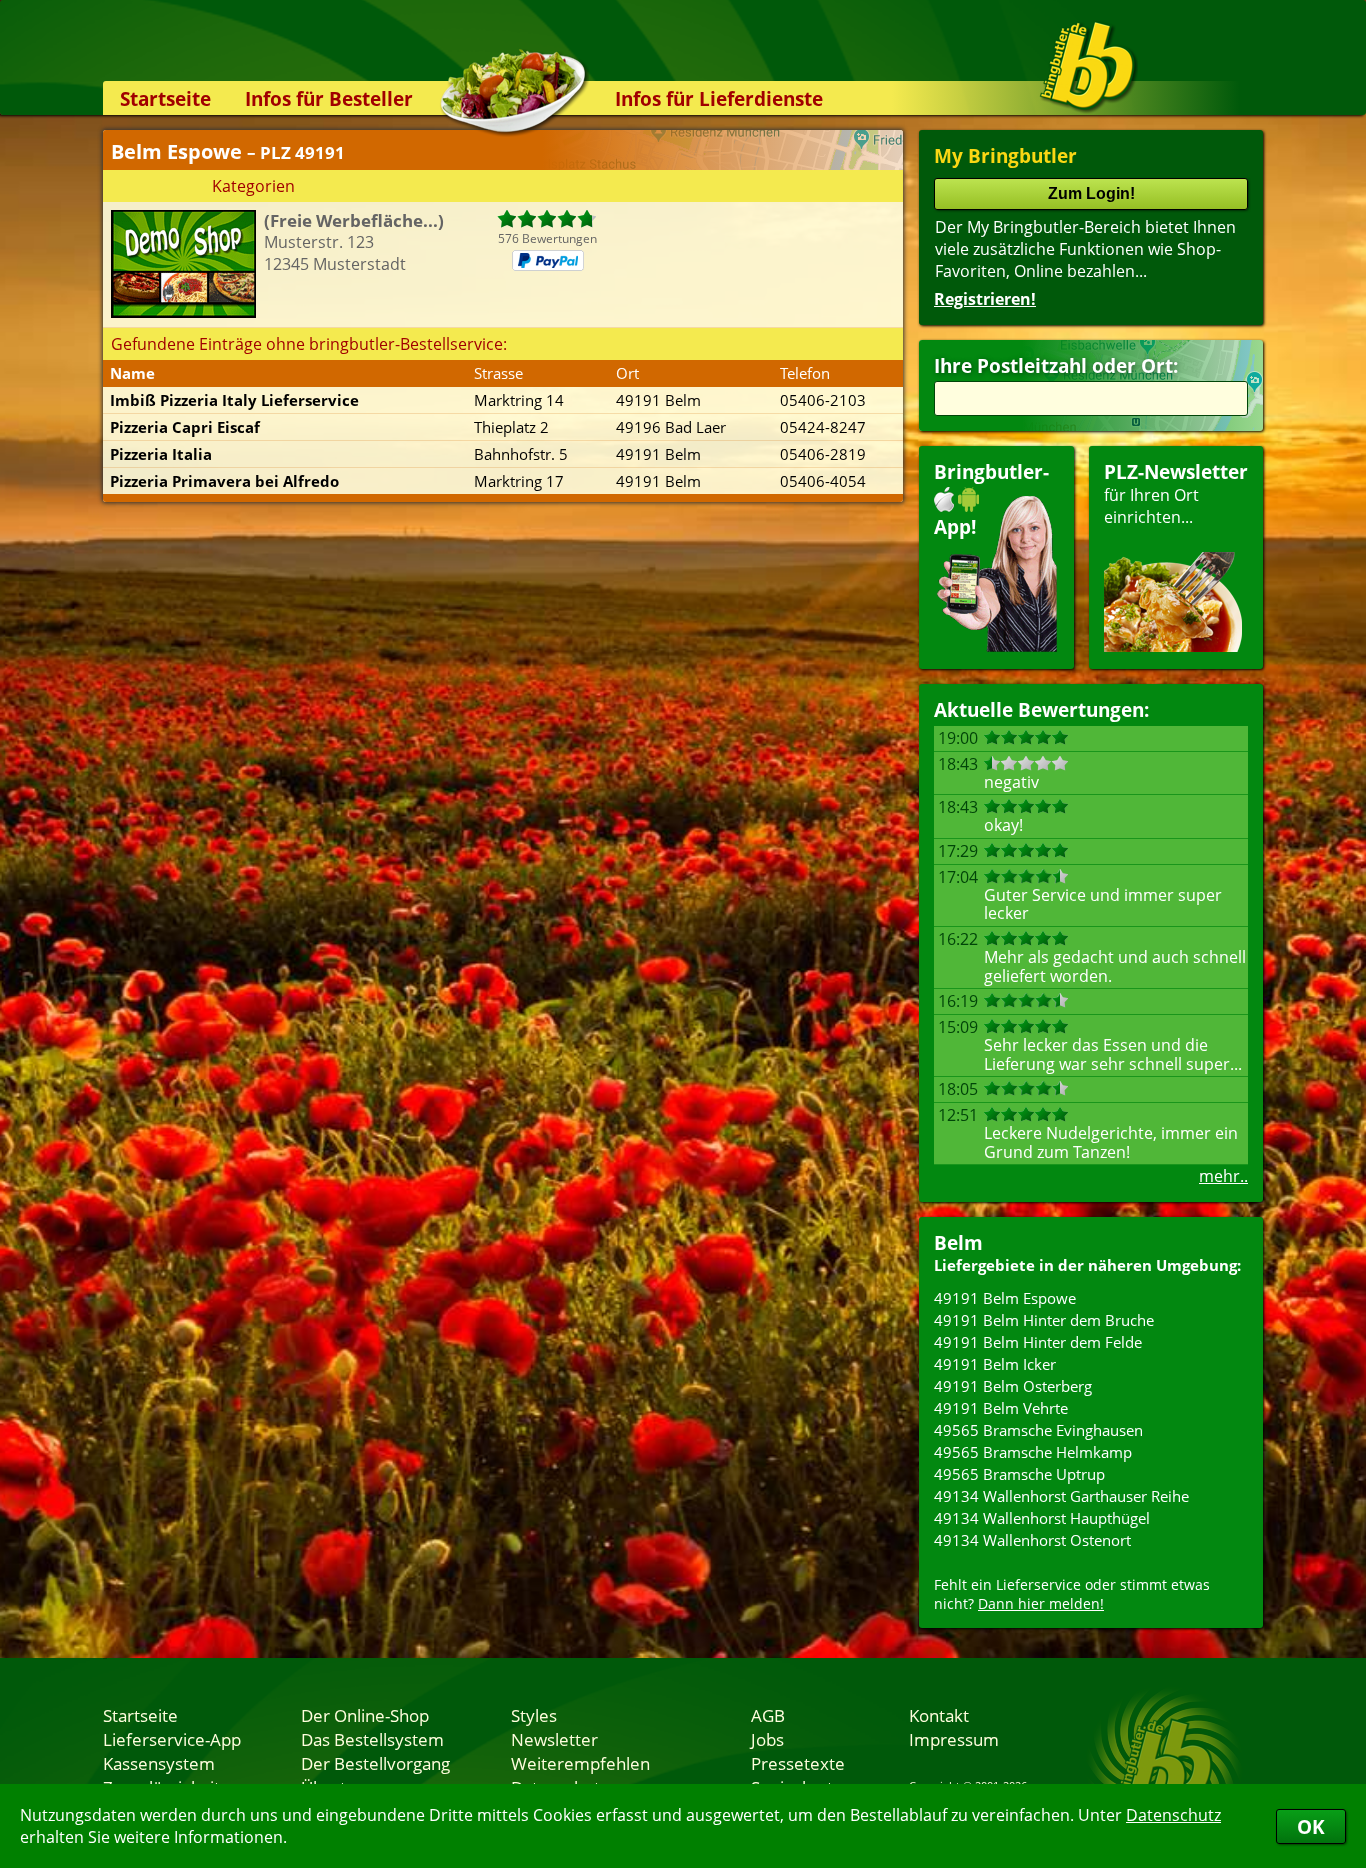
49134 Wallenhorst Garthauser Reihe (1061, 1496)
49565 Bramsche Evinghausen (1038, 1430)
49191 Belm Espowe (1005, 1298)
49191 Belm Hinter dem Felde (1038, 1342)
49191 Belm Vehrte (1001, 1408)
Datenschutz (1173, 1815)
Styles (534, 1715)
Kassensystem (159, 1763)
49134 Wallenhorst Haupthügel (1042, 1518)
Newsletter (554, 1739)
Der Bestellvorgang (375, 1763)
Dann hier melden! (1041, 1603)
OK (1311, 1826)
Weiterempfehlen (580, 1763)
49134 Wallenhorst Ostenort (1032, 1540)
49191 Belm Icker (995, 1364)
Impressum (954, 1739)
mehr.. (1223, 1176)
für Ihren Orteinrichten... (1176, 493)
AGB (768, 1715)
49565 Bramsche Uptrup (1019, 1474)
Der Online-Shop (365, 1715)
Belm (958, 1242)
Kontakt (939, 1715)
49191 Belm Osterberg (1013, 1386)
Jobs (767, 1739)
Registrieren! (985, 299)
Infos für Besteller (329, 98)
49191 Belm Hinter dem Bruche (1044, 1320)
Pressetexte (798, 1763)
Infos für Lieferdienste (719, 98)
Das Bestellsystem (372, 1739)
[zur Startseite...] (1087, 66)
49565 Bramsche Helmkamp (1033, 1452)
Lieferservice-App (172, 1739)
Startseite (165, 98)
